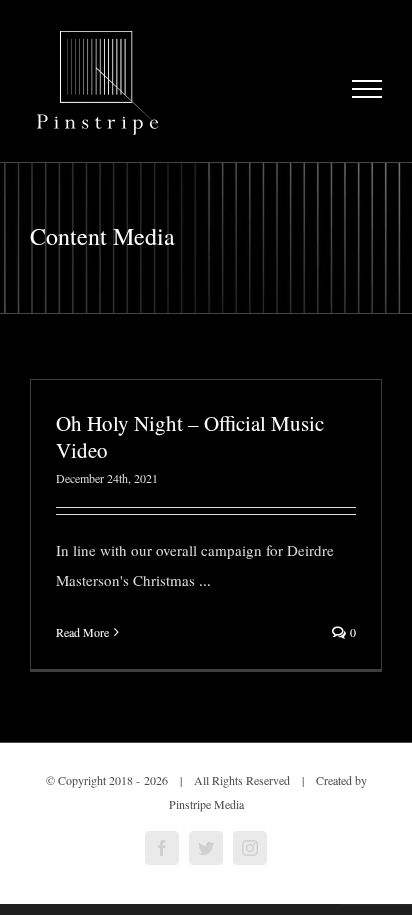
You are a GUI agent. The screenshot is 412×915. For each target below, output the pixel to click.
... (205, 580)
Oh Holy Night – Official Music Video (190, 436)
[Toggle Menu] (367, 89)
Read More (82, 632)
